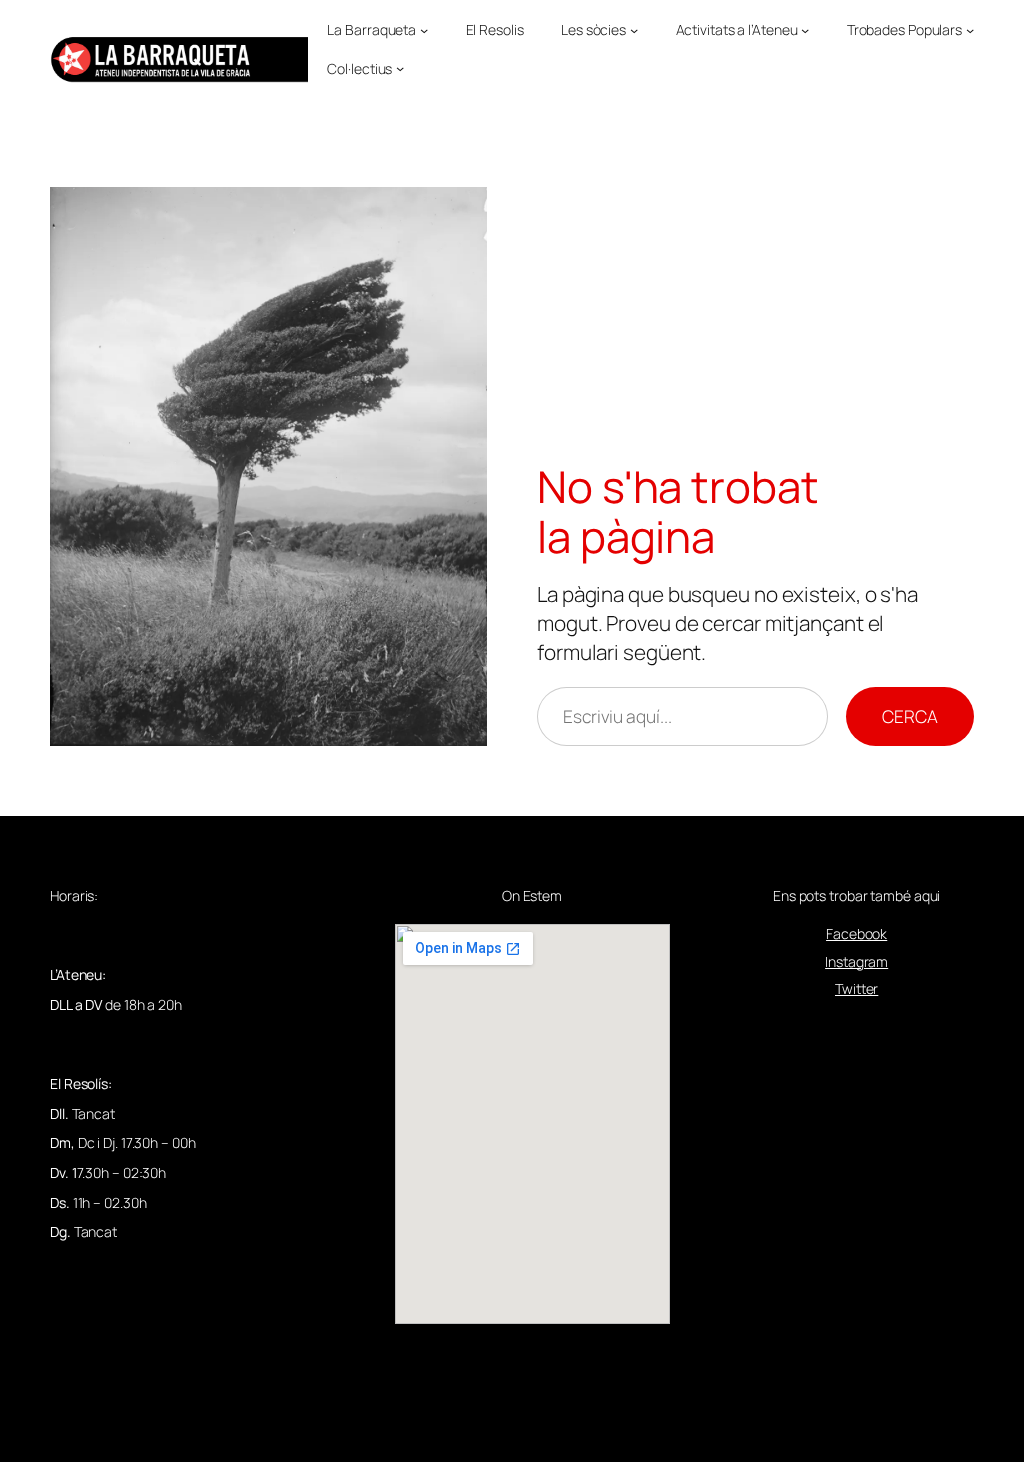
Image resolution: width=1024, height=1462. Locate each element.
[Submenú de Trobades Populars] (970, 30)
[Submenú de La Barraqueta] (424, 30)
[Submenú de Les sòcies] (634, 30)
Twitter (856, 988)
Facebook (856, 933)
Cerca (910, 716)
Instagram (856, 961)
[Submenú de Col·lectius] (400, 68)
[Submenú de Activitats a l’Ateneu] (805, 30)
